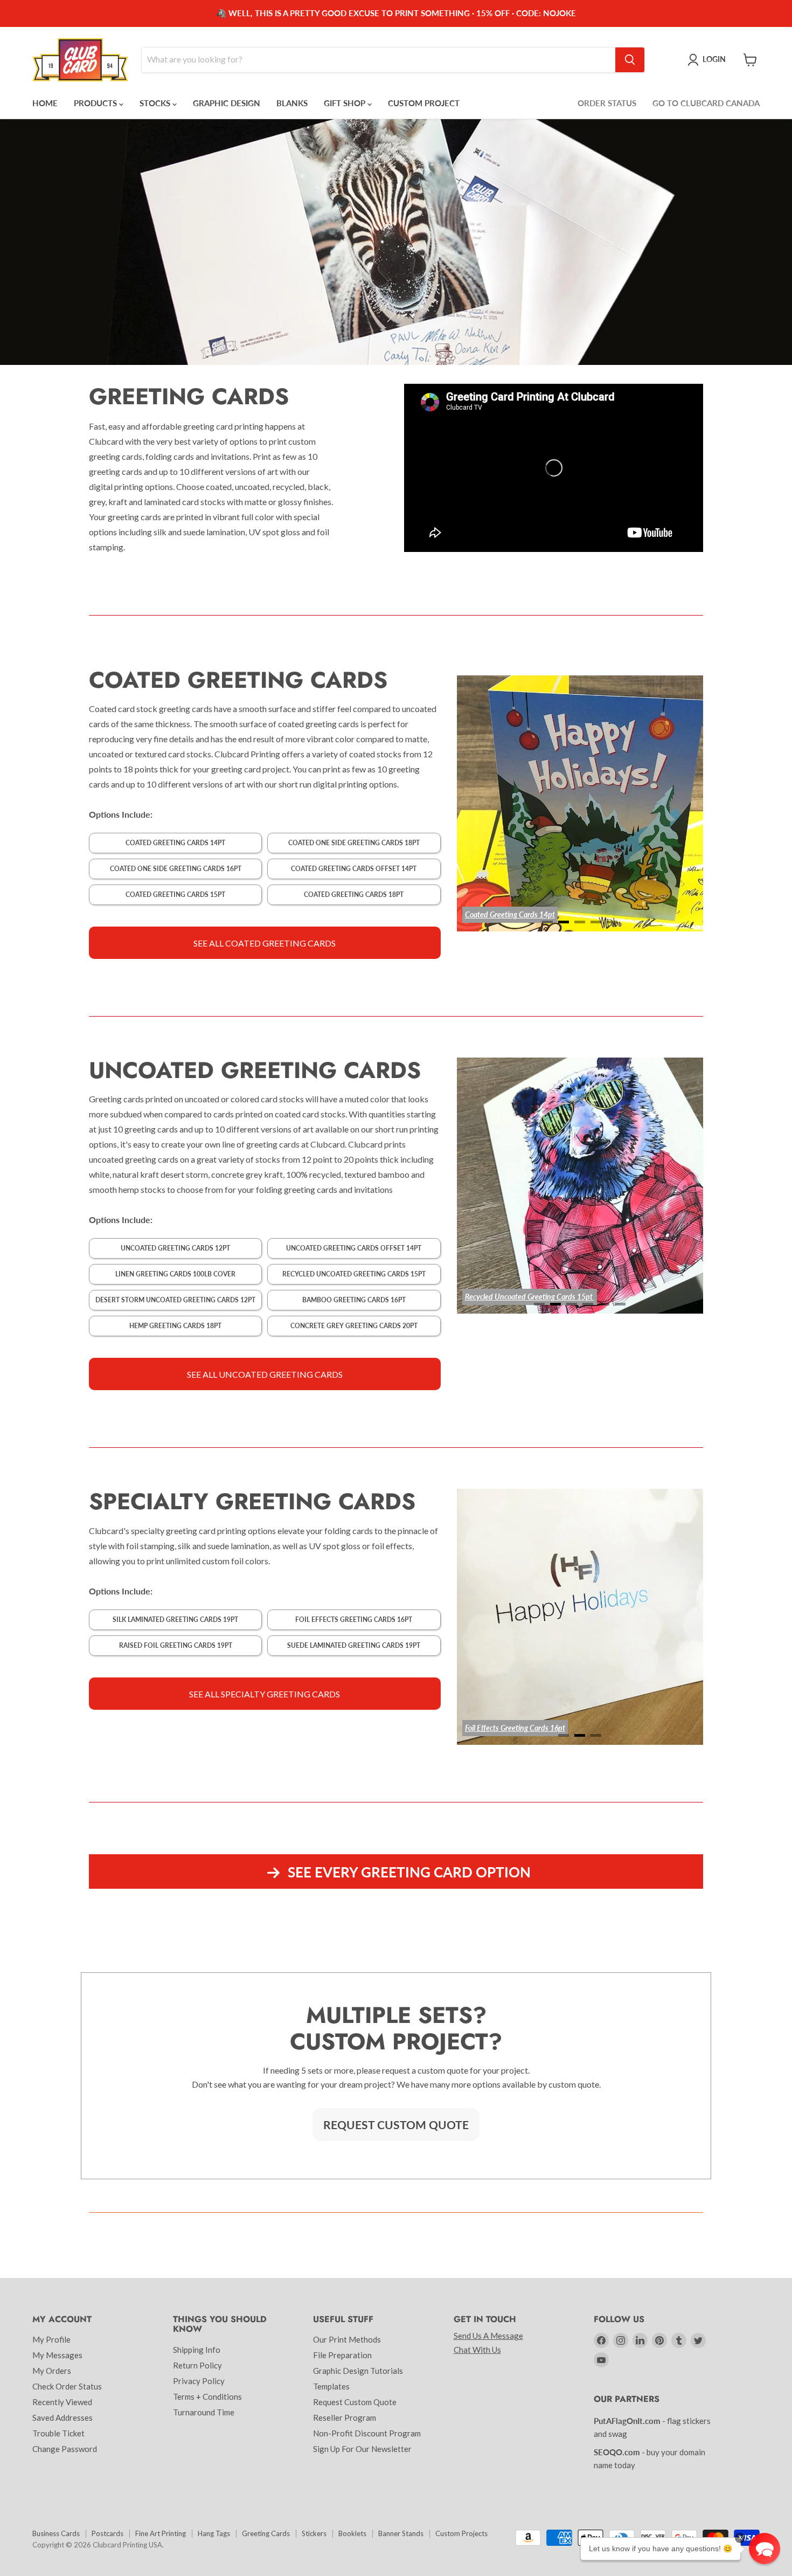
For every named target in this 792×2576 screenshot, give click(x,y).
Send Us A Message (488, 2336)
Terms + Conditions (207, 2397)
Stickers (314, 2533)
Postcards (107, 2533)
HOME (45, 103)
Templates (331, 2386)
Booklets (352, 2533)
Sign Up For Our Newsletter (362, 2449)
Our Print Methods (347, 2339)
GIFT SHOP (346, 103)
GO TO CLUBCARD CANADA (706, 103)
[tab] (547, 922)
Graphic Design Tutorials (358, 2371)
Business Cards (56, 2533)
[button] (765, 2549)
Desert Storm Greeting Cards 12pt (519, 1297)
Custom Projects (461, 2533)
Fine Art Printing (161, 2533)
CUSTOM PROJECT (424, 103)
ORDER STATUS (607, 103)
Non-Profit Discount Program (367, 2433)
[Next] (671, 803)
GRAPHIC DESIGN (227, 103)
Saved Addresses (62, 2418)
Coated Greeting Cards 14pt (510, 914)
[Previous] (489, 803)
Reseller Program (345, 2418)
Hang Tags (214, 2533)
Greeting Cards (266, 2533)
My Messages (57, 2355)
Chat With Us (477, 2350)
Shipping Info (197, 2350)
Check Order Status (67, 2386)
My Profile (51, 2339)
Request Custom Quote (355, 2402)
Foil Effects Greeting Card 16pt (513, 1728)
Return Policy (197, 2365)
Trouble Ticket (58, 2433)
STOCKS (156, 103)
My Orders (52, 2371)
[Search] (630, 60)
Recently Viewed (62, 2402)
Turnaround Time (204, 2412)
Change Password (65, 2449)
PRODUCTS (96, 103)
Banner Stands (401, 2533)
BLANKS (292, 103)
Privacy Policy (199, 2381)
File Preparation (342, 2355)
